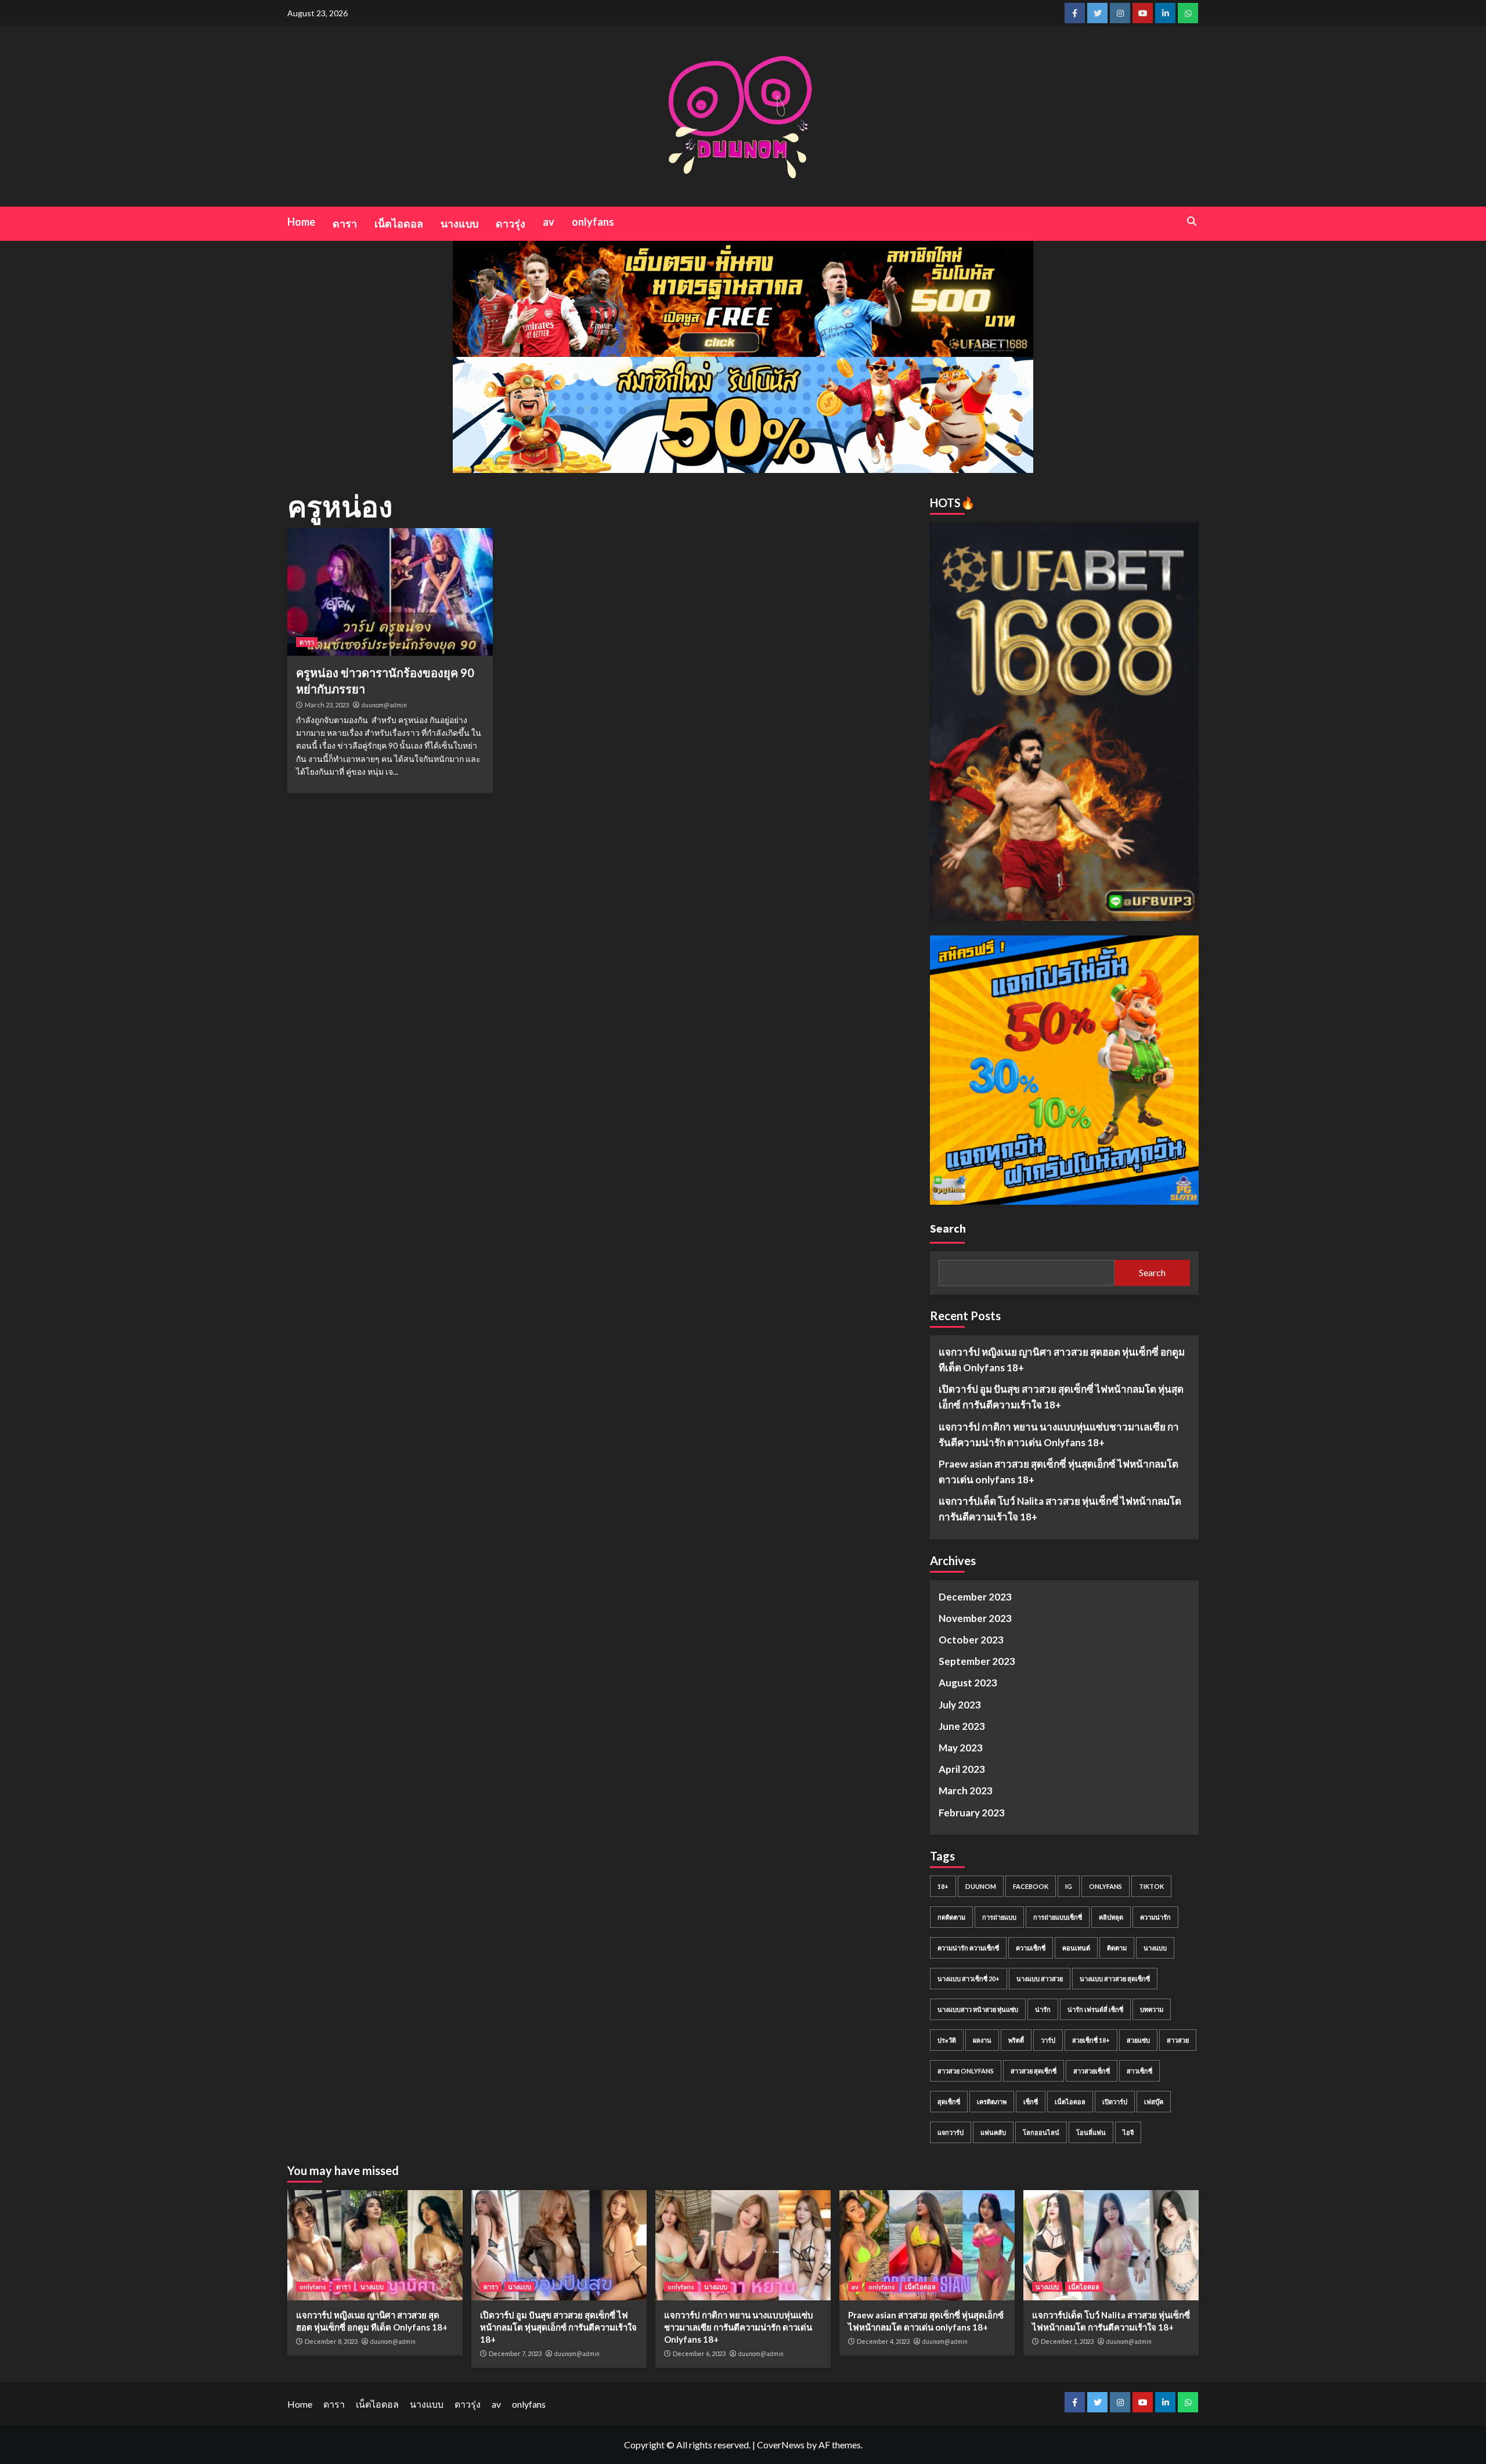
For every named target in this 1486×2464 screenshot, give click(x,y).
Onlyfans (1106, 1886)
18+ (943, 1886)
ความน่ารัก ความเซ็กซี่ (968, 1948)
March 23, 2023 (327, 705)
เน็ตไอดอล (399, 223)
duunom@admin (384, 705)
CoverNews (781, 2445)
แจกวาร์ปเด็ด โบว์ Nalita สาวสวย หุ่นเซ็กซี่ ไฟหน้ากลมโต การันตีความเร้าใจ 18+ (1060, 1509)
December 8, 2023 (331, 2341)
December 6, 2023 (699, 2353)
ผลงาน (982, 2040)
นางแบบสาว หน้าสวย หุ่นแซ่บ (978, 2009)
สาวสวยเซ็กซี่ (1092, 2071)
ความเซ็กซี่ (1031, 1948)
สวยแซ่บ (1138, 2040)
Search (948, 1228)
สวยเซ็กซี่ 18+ (1091, 2040)
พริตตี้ (1016, 2040)
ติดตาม (1117, 1948)
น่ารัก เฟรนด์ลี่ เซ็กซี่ (1095, 2009)
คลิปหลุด (1111, 1917)
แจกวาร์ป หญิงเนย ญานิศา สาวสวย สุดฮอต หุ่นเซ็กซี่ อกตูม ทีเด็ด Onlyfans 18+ (1062, 1360)
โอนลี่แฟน (1091, 2132)
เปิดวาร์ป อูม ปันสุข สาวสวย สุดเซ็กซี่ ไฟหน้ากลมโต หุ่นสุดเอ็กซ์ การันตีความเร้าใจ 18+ (1061, 1397)
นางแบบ (459, 223)
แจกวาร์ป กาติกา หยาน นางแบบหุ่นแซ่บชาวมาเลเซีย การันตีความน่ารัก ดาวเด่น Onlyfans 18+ (1059, 1435)
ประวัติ (947, 2040)
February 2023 (972, 1813)
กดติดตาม (951, 1917)
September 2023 (977, 1661)
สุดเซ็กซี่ (949, 2102)
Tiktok (1151, 1886)
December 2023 (975, 1597)
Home (301, 222)
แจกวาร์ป (951, 2132)
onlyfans (593, 222)
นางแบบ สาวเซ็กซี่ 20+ (969, 1979)
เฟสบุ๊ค (1154, 2102)
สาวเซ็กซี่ (1139, 2071)
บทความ (1152, 2009)
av (549, 222)
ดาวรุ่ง (511, 223)
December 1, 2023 (1067, 2341)
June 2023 (962, 1726)
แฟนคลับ (993, 2132)
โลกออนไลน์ (1041, 2132)
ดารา (345, 223)
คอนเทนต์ (1076, 1948)
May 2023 (961, 1748)
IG (1069, 1886)
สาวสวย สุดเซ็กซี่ (1034, 2071)
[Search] (1191, 221)
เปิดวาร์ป (1115, 2102)
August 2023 (968, 1683)
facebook (1031, 1886)
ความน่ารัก (1155, 1917)
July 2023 (960, 1705)
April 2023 (962, 1769)
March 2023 (966, 1791)
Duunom (981, 1886)
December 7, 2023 (515, 2353)
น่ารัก (1043, 2009)
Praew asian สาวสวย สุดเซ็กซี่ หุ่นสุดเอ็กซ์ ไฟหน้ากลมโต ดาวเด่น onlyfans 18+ (1058, 1472)
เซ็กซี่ (1031, 2102)
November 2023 (975, 1618)
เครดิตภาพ (992, 2102)
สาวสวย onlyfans (966, 2071)
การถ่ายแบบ (999, 1917)
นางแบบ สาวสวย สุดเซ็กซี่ (1115, 1979)
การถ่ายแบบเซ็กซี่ (1058, 1917)
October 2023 (971, 1640)
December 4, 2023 (883, 2341)
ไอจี (1128, 2132)
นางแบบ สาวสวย (1040, 1979)
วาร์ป (1048, 2040)
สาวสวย (1178, 2040)
